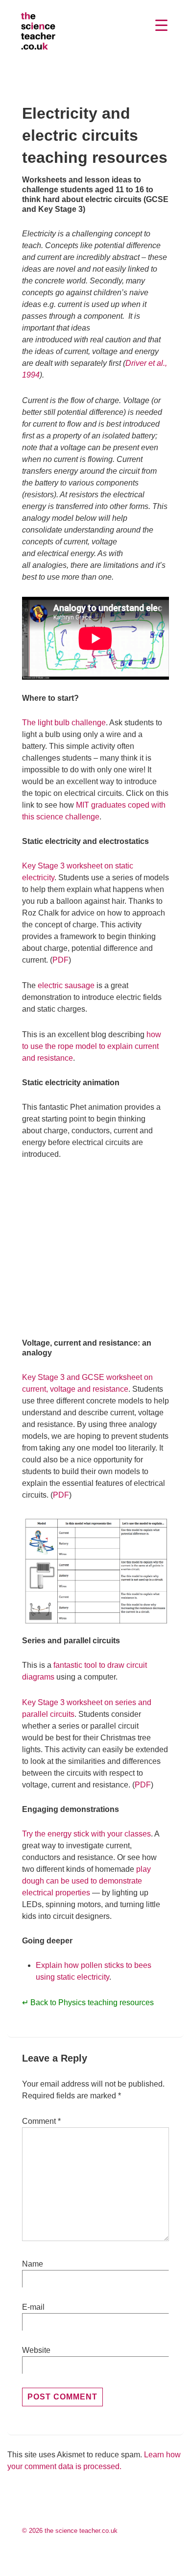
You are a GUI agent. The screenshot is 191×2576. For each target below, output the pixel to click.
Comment (41, 2121)
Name (33, 2264)
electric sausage (66, 985)
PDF (60, 960)
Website (36, 2350)
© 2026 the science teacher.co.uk (70, 2531)
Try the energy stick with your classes (86, 1834)
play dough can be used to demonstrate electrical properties (86, 1881)
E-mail (33, 2307)
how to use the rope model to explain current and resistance (92, 1046)
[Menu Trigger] (162, 25)
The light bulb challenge (64, 723)
